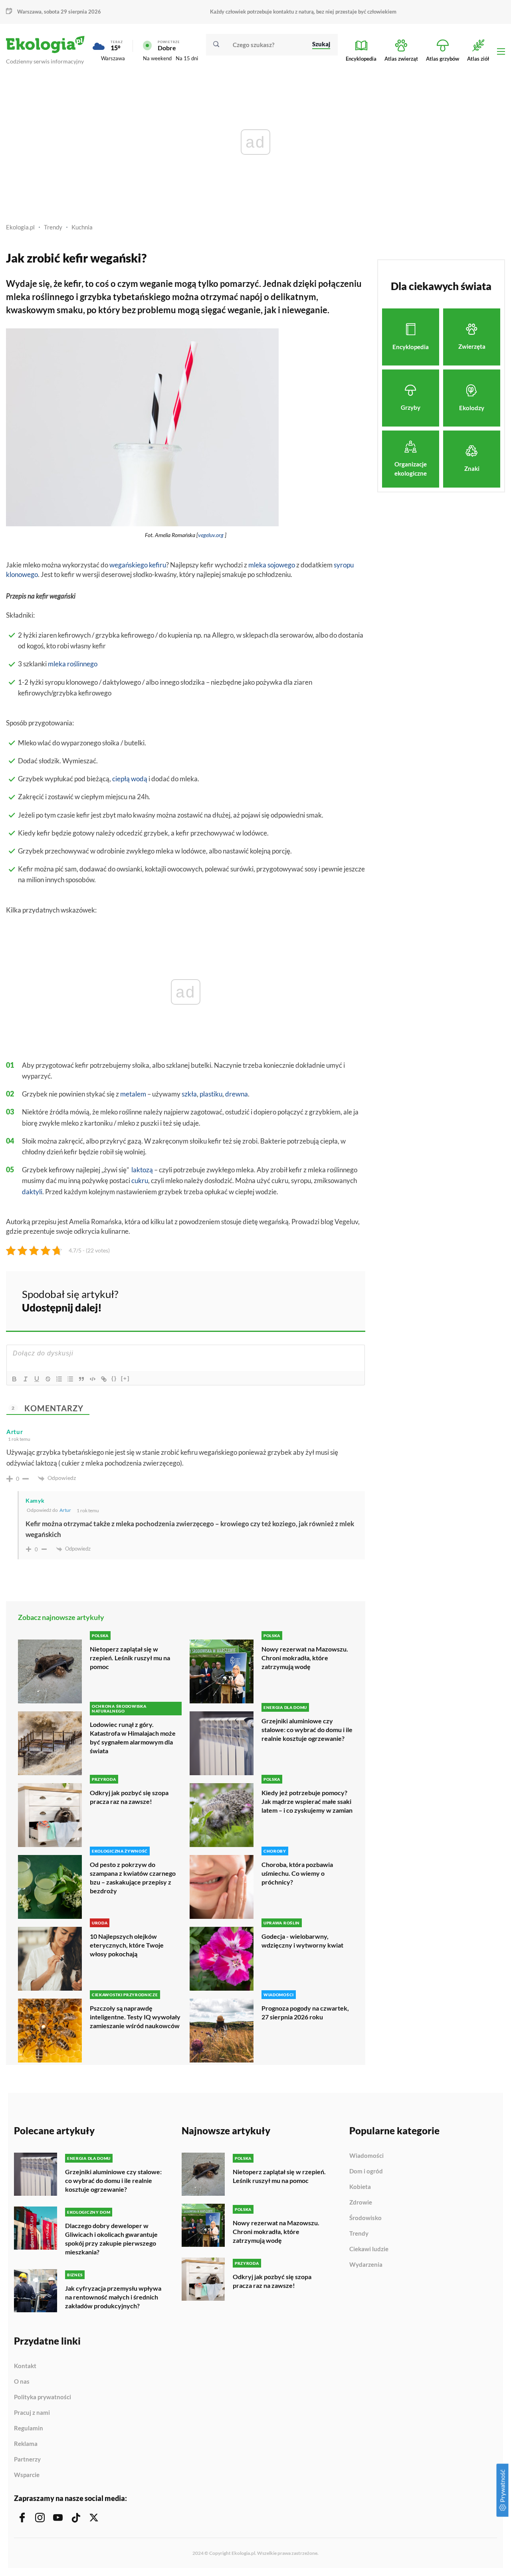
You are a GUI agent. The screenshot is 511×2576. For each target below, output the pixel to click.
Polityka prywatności (43, 2397)
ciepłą (121, 779)
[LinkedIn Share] (339, 1300)
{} (114, 1378)
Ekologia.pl (20, 227)
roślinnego (82, 664)
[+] (125, 1378)
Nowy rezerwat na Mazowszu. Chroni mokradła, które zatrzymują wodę (305, 1658)
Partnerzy (27, 2459)
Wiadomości (366, 2156)
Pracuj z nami (32, 2413)
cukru (140, 1180)
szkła (189, 1094)
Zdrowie (361, 2203)
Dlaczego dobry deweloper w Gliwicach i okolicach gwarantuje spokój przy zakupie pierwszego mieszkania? (111, 2239)
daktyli (32, 1192)
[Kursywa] (26, 1379)
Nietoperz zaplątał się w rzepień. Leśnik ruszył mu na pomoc (130, 1658)
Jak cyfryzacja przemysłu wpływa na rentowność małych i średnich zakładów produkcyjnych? (113, 2297)
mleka (57, 664)
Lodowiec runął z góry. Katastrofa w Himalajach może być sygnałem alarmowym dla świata (133, 1737)
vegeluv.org (211, 535)
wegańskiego (129, 565)
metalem (133, 1094)
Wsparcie (27, 2475)
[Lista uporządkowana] (59, 1379)
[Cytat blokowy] (81, 1379)
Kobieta (360, 2187)
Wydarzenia (366, 2265)
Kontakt (25, 2366)
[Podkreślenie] (37, 1379)
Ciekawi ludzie (369, 2249)
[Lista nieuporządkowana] (70, 1379)
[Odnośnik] (104, 1379)
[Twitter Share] (318, 1300)
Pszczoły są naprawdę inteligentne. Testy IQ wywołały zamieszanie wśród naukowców (135, 2017)
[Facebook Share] (297, 1300)
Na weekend (157, 58)
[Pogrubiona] (14, 1379)
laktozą (142, 1170)
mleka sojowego (272, 565)
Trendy (53, 227)
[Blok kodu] (93, 1379)
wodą (139, 779)
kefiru (157, 565)
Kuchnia (82, 227)
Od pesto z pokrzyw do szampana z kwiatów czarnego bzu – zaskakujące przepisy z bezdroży (133, 1878)
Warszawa (113, 58)
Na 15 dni (187, 58)
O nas (22, 2382)
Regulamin (29, 2428)
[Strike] (48, 1379)
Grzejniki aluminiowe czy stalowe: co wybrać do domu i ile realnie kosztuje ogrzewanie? (307, 1730)
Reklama (26, 2444)
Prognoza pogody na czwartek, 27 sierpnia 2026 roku (305, 2012)
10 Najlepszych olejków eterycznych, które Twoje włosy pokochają (127, 1945)
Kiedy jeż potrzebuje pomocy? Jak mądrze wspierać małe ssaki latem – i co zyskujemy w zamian (307, 1801)
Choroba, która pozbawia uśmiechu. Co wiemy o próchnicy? (297, 1873)
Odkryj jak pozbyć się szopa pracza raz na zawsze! (129, 1797)
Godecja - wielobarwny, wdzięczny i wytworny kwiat (302, 1941)
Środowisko (365, 2218)
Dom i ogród (366, 2171)
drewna (237, 1094)
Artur (65, 1510)
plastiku (211, 1094)
